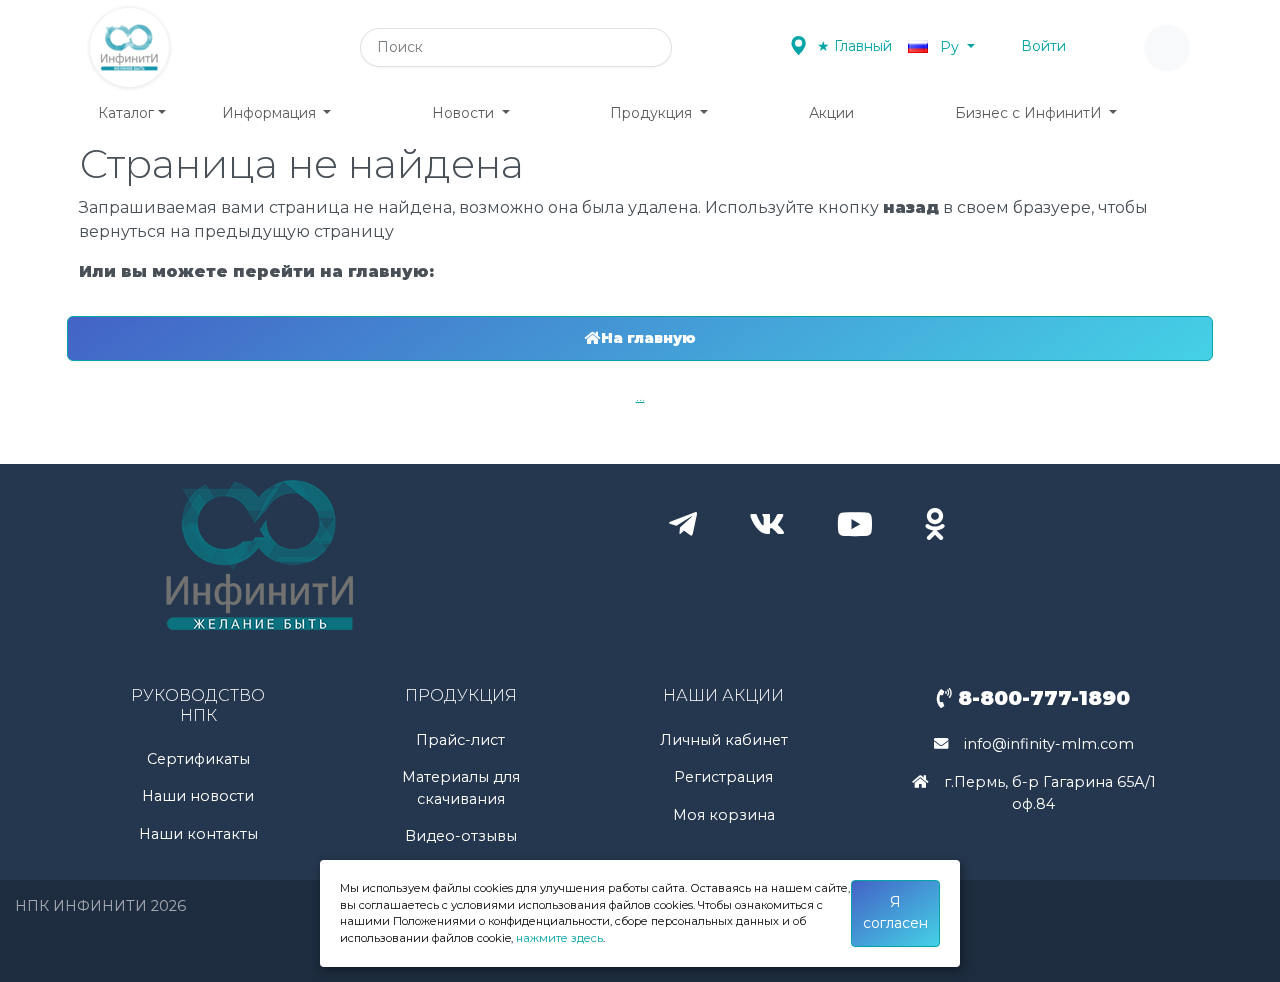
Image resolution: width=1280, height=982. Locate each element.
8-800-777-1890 (1041, 698)
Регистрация (723, 777)
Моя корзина (724, 815)
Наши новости (198, 796)
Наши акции (723, 695)
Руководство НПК (198, 705)
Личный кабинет (724, 740)
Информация (271, 113)
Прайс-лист (460, 740)
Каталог (126, 113)
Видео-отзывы (461, 836)
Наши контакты (198, 834)
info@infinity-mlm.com (1049, 744)
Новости (465, 113)
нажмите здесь (559, 938)
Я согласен (895, 912)
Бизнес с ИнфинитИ (1030, 113)
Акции (831, 113)
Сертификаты (198, 759)
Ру (949, 47)
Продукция (653, 113)
